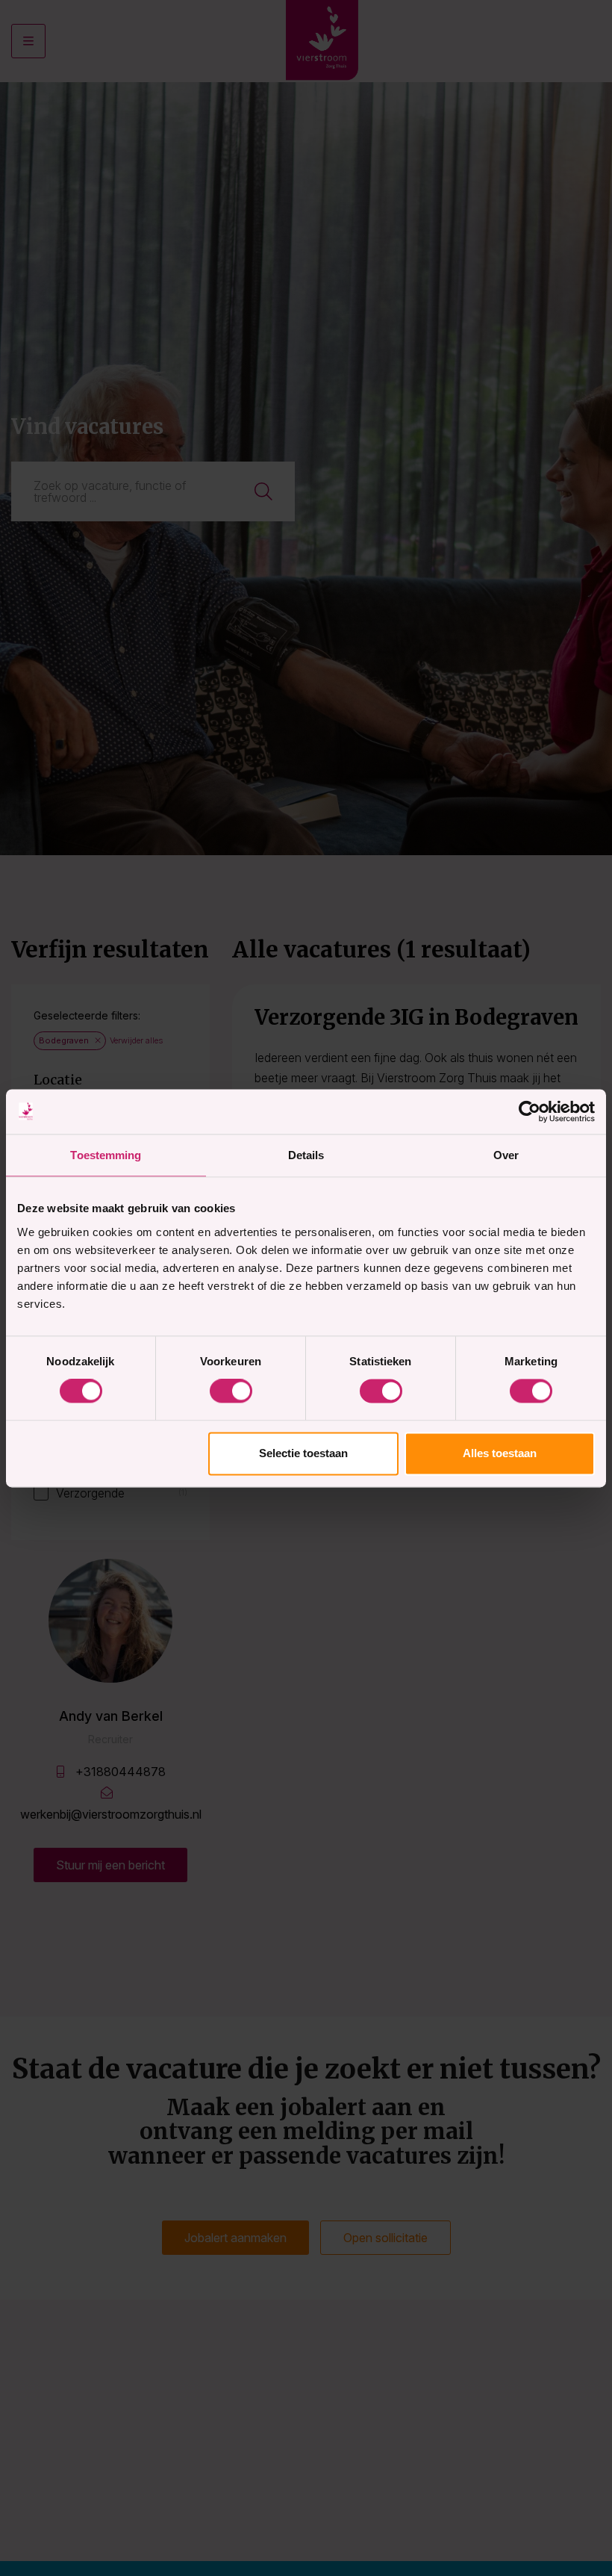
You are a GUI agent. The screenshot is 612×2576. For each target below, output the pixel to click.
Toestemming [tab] (106, 1155)
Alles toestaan (500, 1453)
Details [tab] (306, 1155)
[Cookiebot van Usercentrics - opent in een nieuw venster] (530, 1111)
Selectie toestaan (303, 1453)
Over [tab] (506, 1155)
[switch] (231, 1391)
